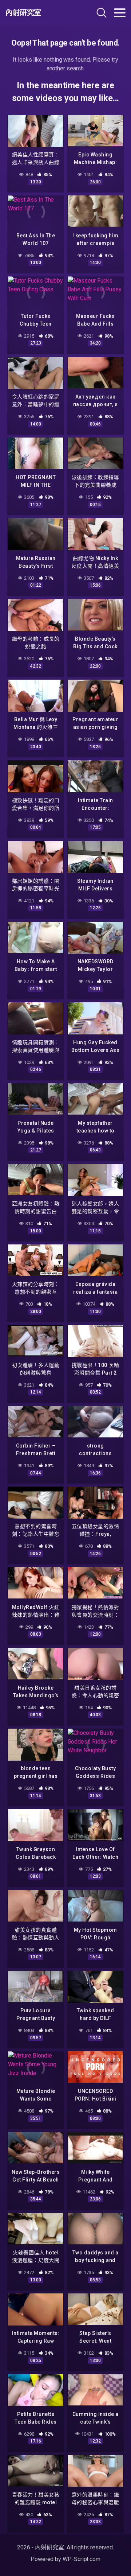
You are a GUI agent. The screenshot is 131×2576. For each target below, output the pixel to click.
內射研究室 (23, 13)
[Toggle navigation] (120, 13)
